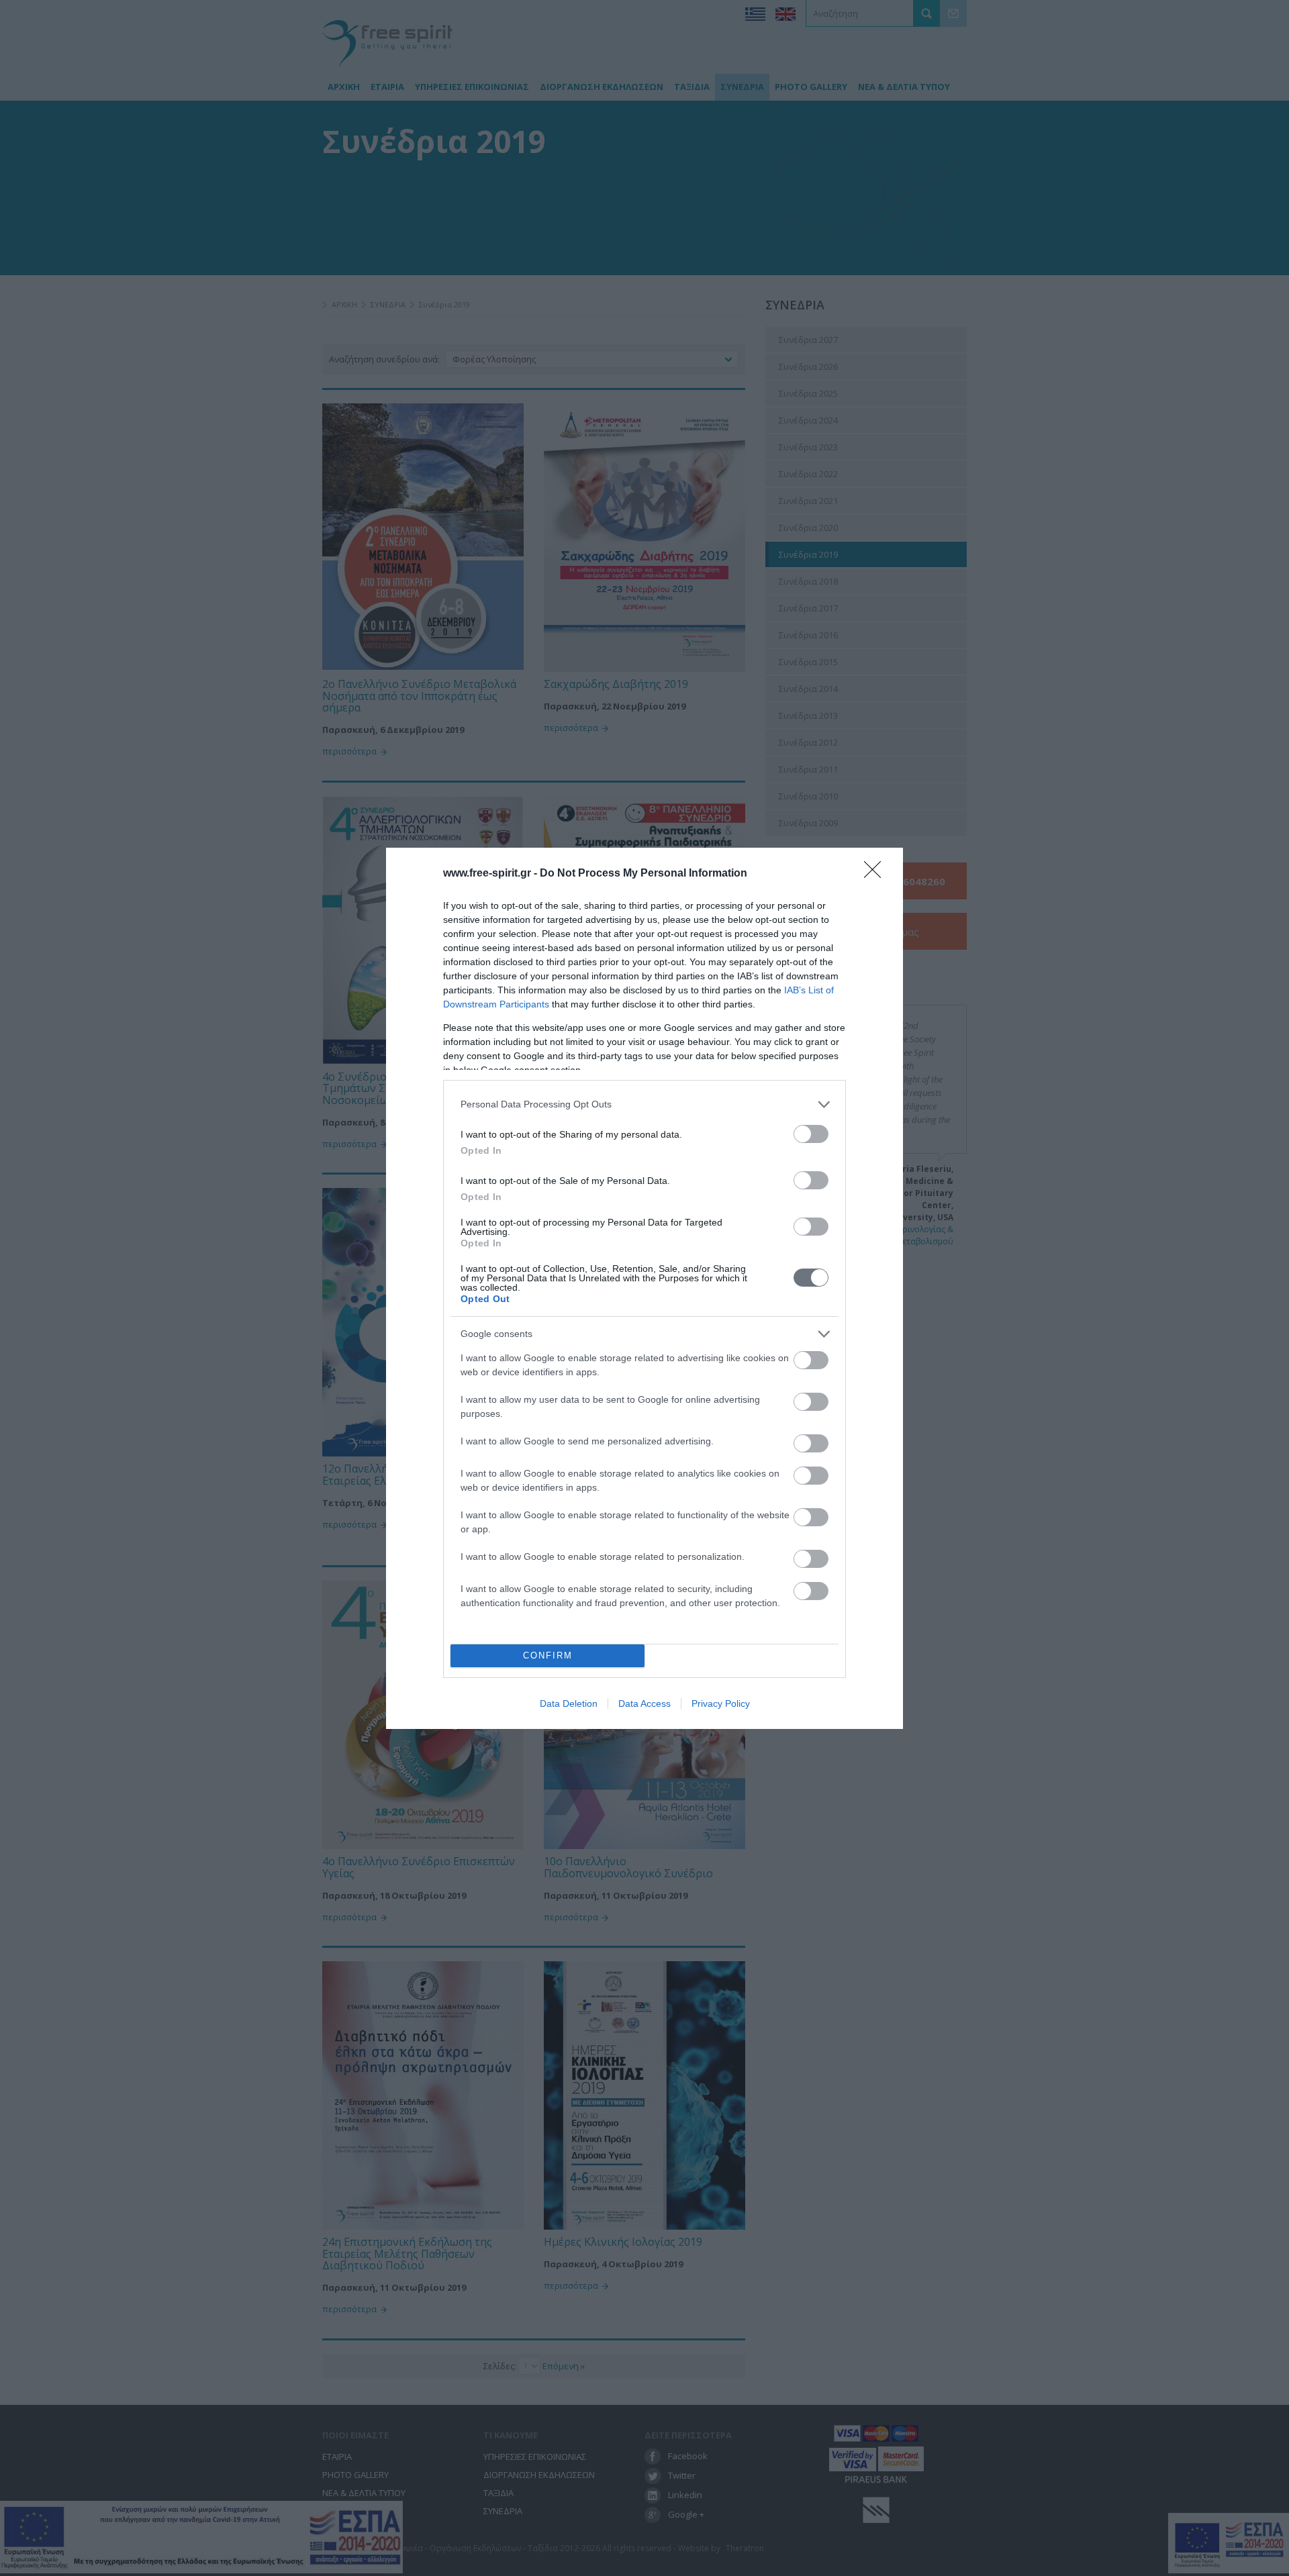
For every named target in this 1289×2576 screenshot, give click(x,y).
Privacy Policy (721, 1703)
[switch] (811, 1134)
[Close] (877, 874)
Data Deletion (569, 1703)
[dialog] (644, 1288)
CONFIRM (548, 1655)
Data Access (644, 1703)
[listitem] (644, 1104)
